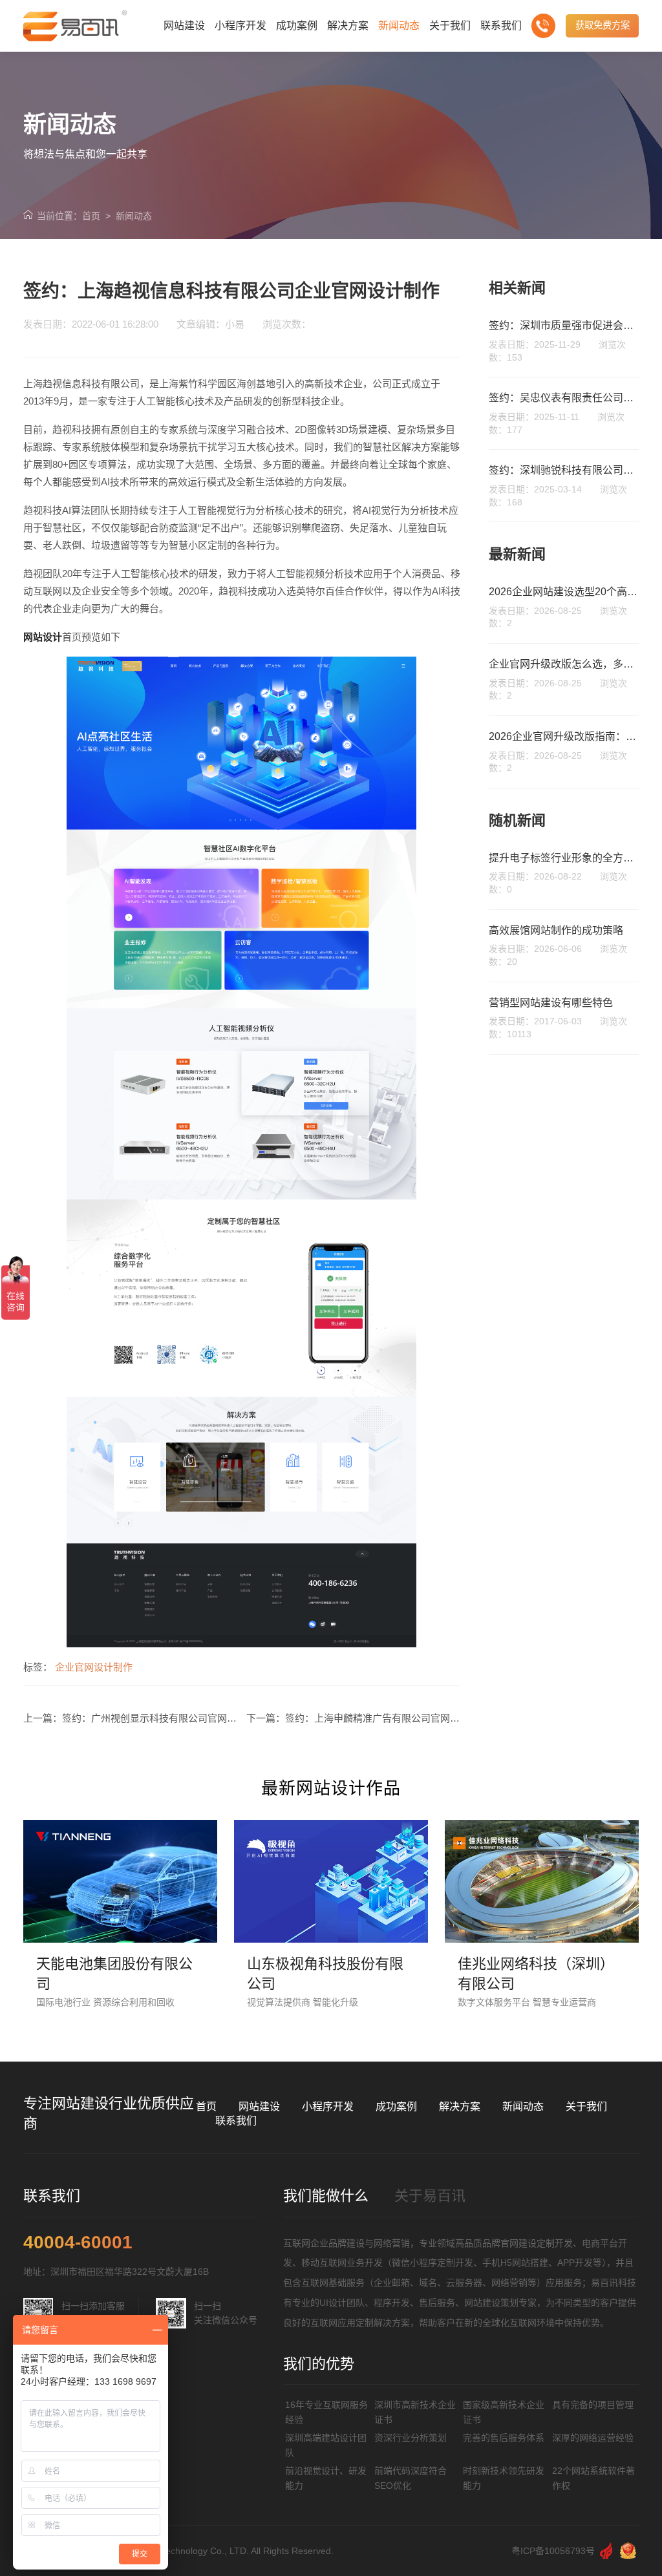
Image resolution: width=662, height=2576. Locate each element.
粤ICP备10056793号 (553, 2551)
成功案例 (396, 2106)
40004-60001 (78, 2243)
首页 (91, 216)
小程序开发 (328, 2106)
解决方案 (460, 2106)
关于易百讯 (430, 2196)
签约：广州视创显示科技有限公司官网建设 (154, 1718)
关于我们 (586, 2106)
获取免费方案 (603, 25)
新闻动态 (134, 216)
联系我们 (236, 2121)
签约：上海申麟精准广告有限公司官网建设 (377, 1718)
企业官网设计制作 (94, 1667)
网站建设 (259, 2106)
